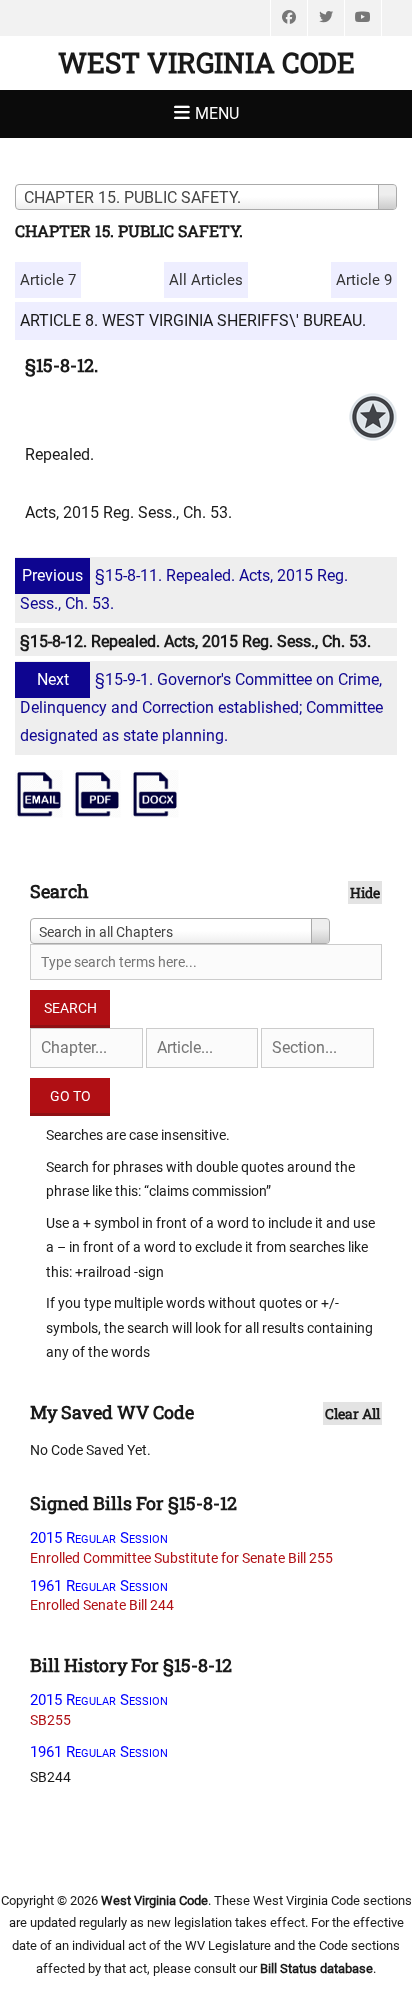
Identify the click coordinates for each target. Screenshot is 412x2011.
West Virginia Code (206, 62)
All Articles (206, 280)
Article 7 (48, 280)
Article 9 (364, 280)
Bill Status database (316, 1968)
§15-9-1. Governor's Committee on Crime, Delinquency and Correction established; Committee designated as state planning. (201, 707)
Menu (217, 113)
